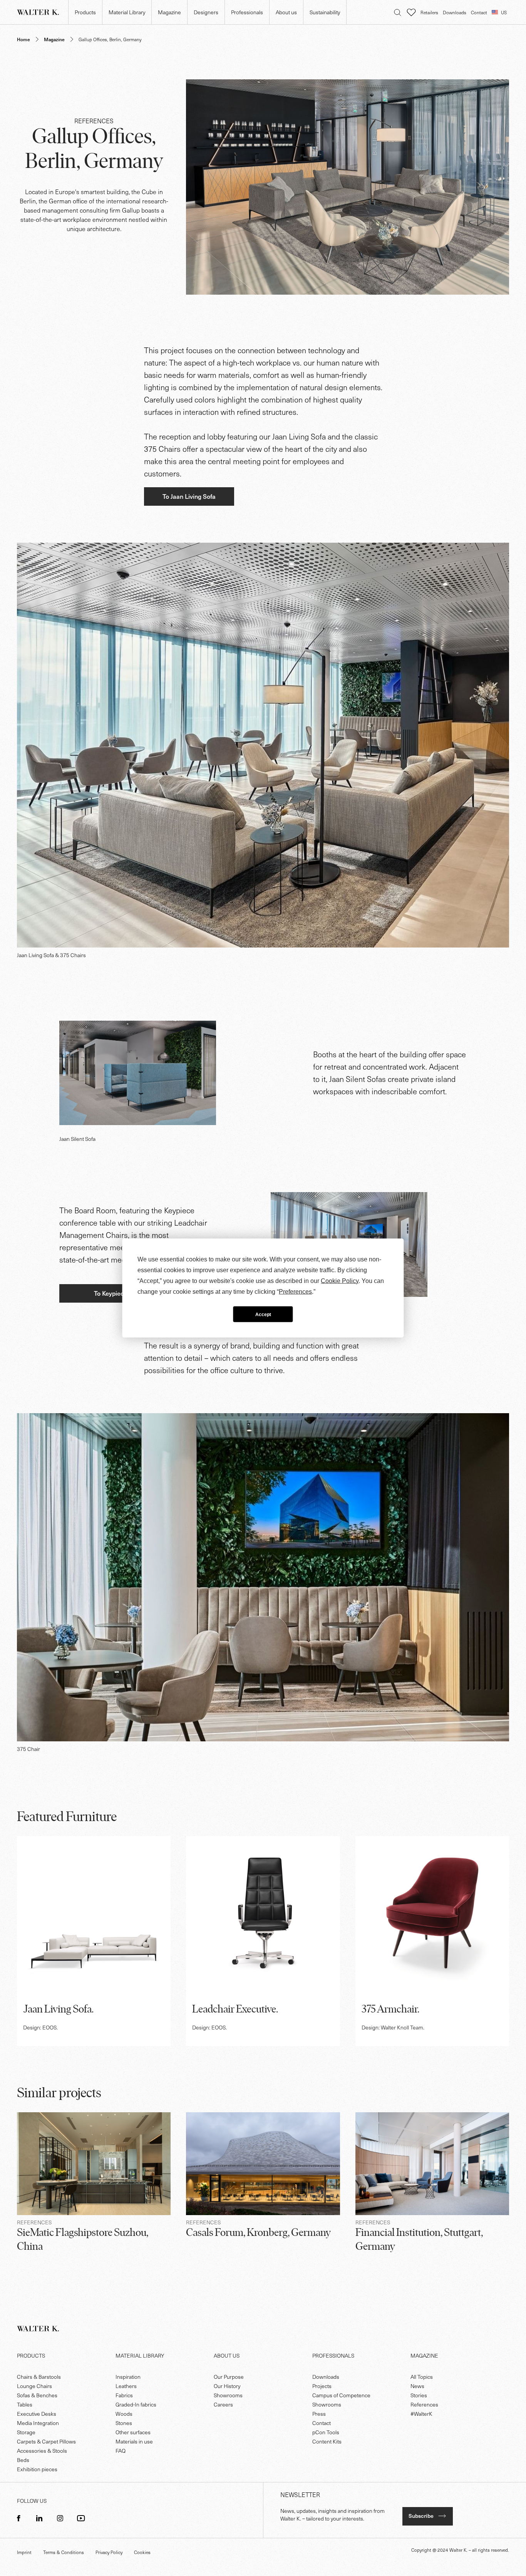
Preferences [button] (295, 1292)
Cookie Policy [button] (340, 1281)
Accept (263, 1314)
